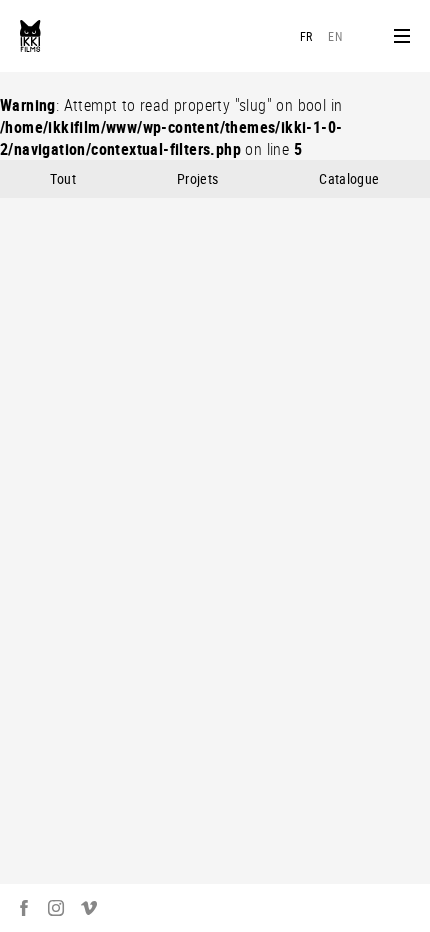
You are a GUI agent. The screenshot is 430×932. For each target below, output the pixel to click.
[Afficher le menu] (402, 36)
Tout (62, 178)
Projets (197, 178)
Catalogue (349, 178)
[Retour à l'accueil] (30, 36)
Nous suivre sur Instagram (56, 908)
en (335, 36)
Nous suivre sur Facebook (24, 908)
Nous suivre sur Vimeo (89, 908)
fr (306, 36)
